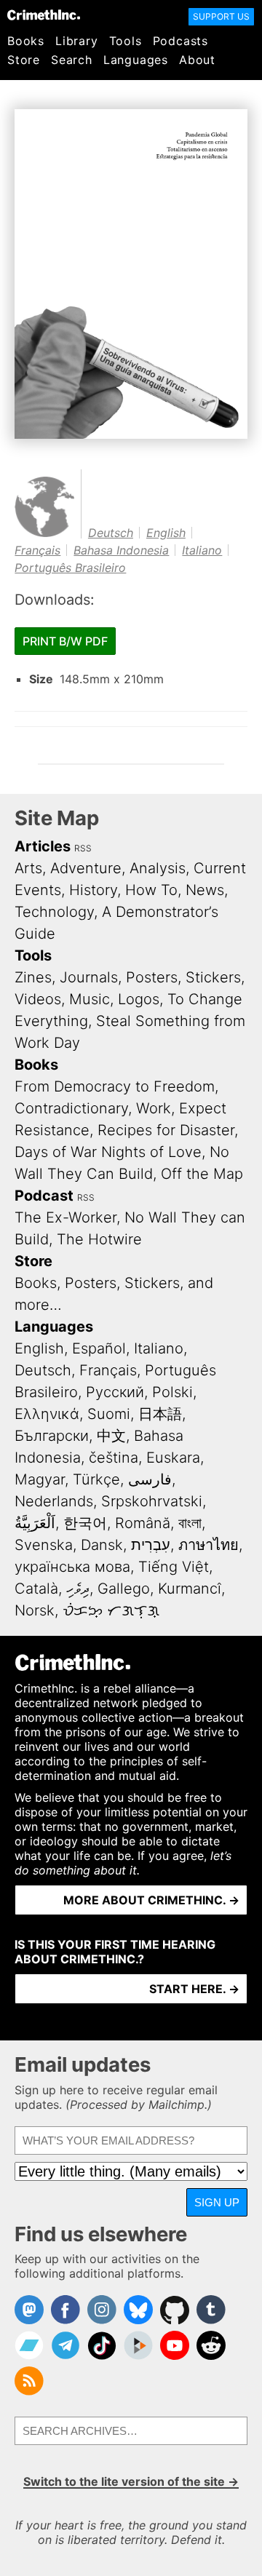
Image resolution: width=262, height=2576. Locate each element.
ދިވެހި (78, 1589)
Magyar (40, 1479)
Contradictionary (71, 1108)
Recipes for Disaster (166, 1130)
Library (77, 41)
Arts (28, 868)
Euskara (173, 1458)
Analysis (158, 868)
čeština (114, 1458)
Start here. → (194, 1989)
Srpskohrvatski (152, 1501)
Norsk (35, 1610)
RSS (83, 848)
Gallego (124, 1589)
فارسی (150, 1479)
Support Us (221, 16)
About (197, 60)
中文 (111, 1436)
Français (37, 550)
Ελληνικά (47, 1414)
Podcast (44, 1196)
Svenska (44, 1545)
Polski (172, 1392)
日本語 (160, 1414)
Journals (89, 977)
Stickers (213, 977)
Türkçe (96, 1479)
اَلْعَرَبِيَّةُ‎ (35, 1523)
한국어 (85, 1523)
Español (99, 1348)
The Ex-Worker (65, 1217)
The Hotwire (99, 1239)
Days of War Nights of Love (108, 1152)
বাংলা (190, 1523)
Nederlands (54, 1501)
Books (26, 41)
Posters (152, 977)
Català (36, 1589)
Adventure (86, 868)
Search (72, 60)
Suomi (109, 1414)
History (93, 890)
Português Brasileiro (70, 568)
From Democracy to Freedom (115, 1086)
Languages (136, 60)
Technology (54, 912)
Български (52, 1436)
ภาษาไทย (209, 1545)
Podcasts (180, 41)
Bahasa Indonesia (121, 550)
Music (90, 999)
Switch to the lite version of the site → (131, 2481)
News (205, 890)
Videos (38, 999)
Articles (43, 846)
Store (24, 60)
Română (143, 1523)
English (166, 533)
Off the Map (202, 1174)
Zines (33, 977)
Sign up (217, 2202)
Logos (139, 999)
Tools (126, 41)
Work (154, 1108)
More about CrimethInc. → (151, 1900)
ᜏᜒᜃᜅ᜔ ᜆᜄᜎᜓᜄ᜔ (111, 1610)
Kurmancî (190, 1589)
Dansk (102, 1545)
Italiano (202, 550)
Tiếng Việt (174, 1567)
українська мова (72, 1567)
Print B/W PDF (65, 641)
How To (151, 890)
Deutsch (111, 533)
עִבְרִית (151, 1545)
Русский (115, 1392)
